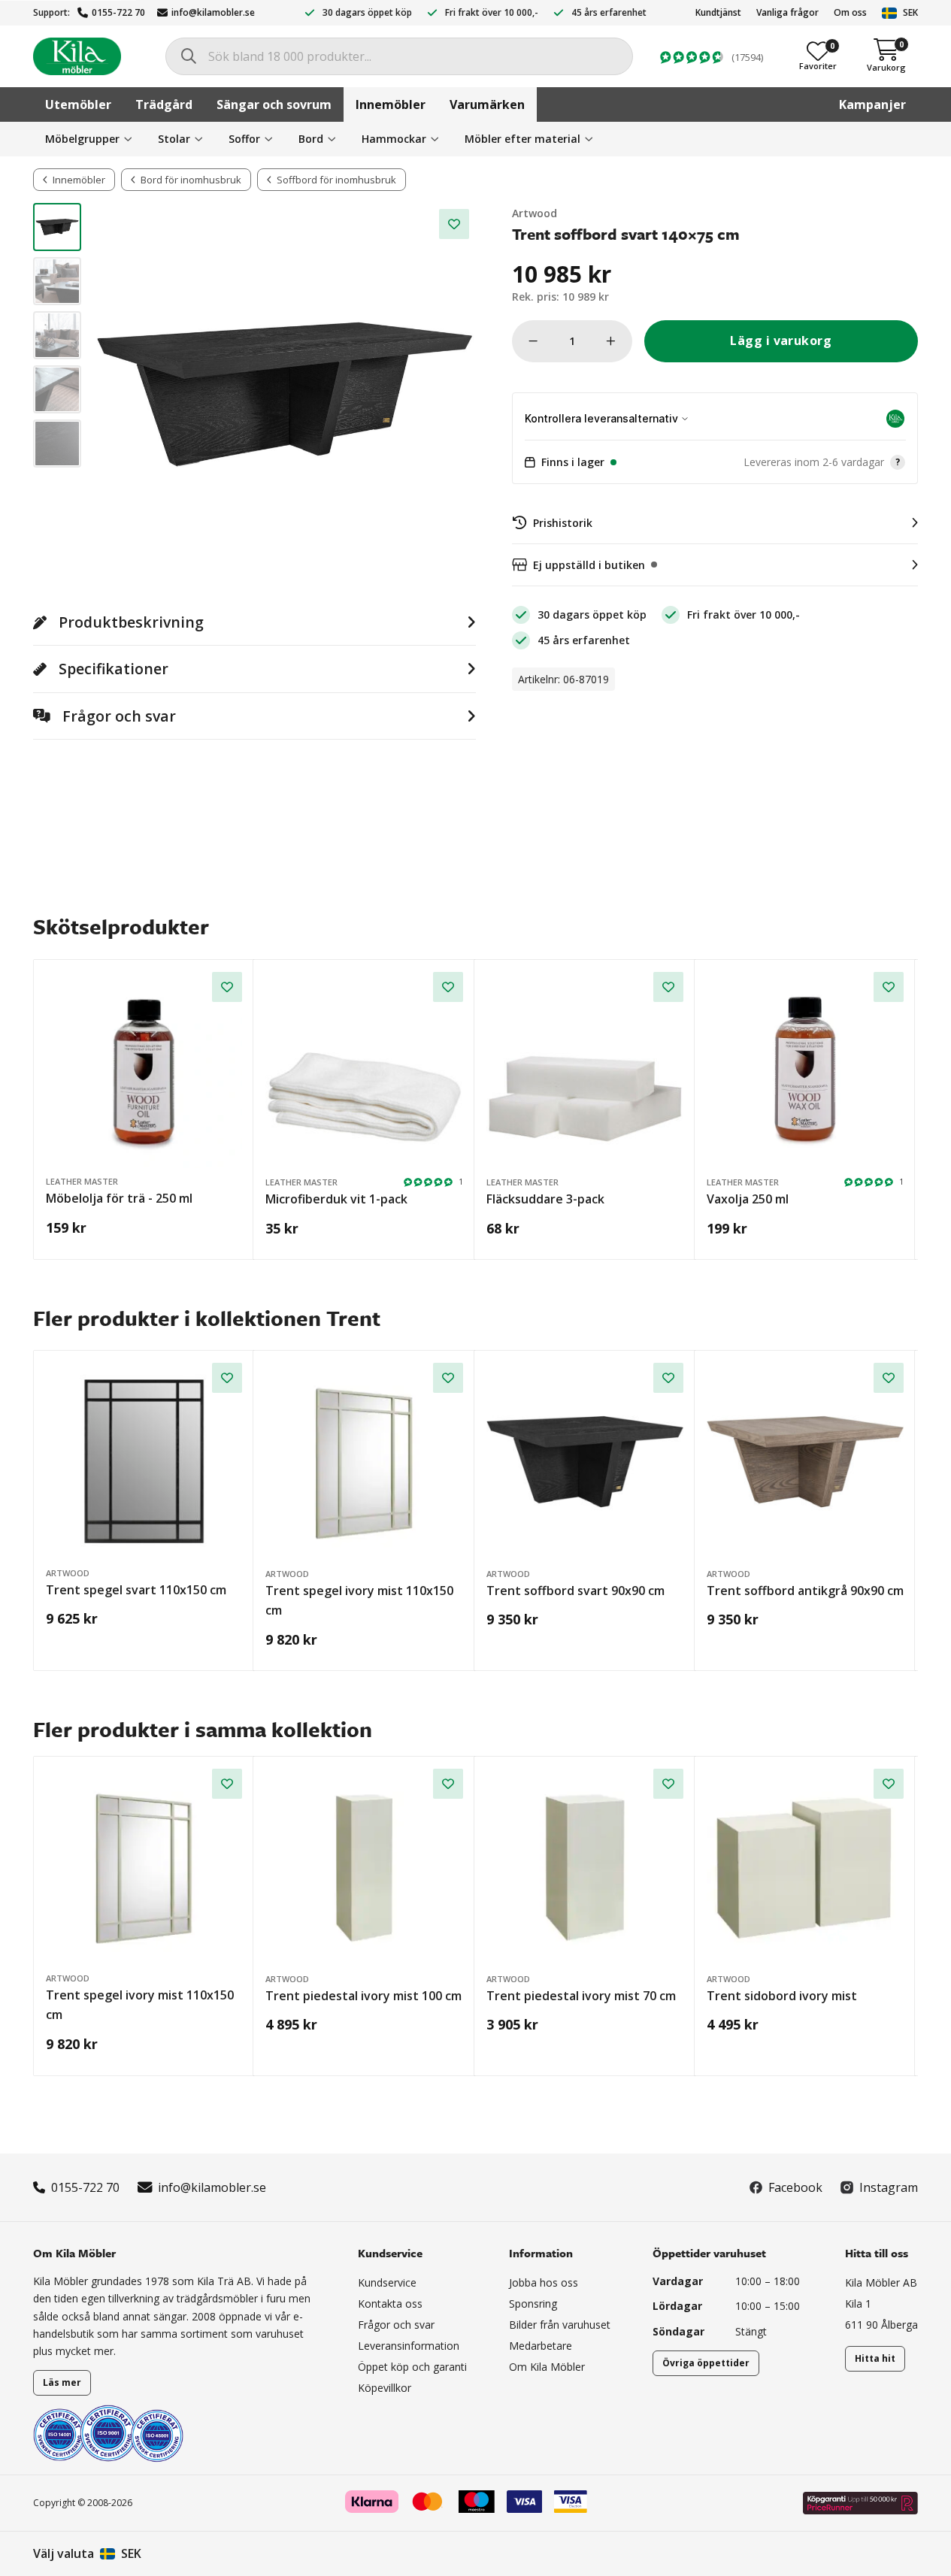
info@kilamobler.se (213, 12)
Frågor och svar (396, 2325)
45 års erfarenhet (609, 12)
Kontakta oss (390, 2304)
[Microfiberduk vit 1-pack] (364, 1070)
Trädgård (164, 104)
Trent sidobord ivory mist (782, 1996)
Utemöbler (78, 104)
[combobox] (399, 56)
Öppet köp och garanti (412, 2367)
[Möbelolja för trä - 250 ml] (144, 1070)
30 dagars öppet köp (367, 12)
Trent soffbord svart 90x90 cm (575, 1591)
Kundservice (387, 2282)
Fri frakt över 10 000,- (492, 12)
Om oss (850, 12)
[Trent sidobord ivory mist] (805, 1867)
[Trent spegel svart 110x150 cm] (144, 1461)
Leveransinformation (409, 2346)
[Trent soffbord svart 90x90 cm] (585, 1461)
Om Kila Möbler (547, 2367)
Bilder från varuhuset (560, 2325)
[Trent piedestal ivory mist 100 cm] (364, 1867)
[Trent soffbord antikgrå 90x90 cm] (805, 1461)
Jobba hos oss (544, 2282)
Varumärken (487, 104)
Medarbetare (541, 2346)
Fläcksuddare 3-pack (545, 1199)
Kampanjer (872, 104)
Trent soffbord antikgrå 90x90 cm (805, 1591)
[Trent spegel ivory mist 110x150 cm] (364, 1461)
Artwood (535, 213)
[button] (715, 462)
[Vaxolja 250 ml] (805, 1070)
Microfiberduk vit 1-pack (336, 1199)
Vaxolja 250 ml (748, 1199)
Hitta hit (875, 2358)
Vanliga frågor (787, 12)
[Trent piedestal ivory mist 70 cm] (585, 1867)
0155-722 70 (118, 12)
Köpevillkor (385, 2388)
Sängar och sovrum (274, 104)
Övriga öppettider (706, 2363)
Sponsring (533, 2304)
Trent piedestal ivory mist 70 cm (581, 1996)
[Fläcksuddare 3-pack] (585, 1070)
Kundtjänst (718, 12)
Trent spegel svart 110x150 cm (136, 1590)
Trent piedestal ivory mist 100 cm (363, 1996)
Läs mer (62, 2382)
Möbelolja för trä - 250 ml (119, 1198)
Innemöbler (391, 104)
